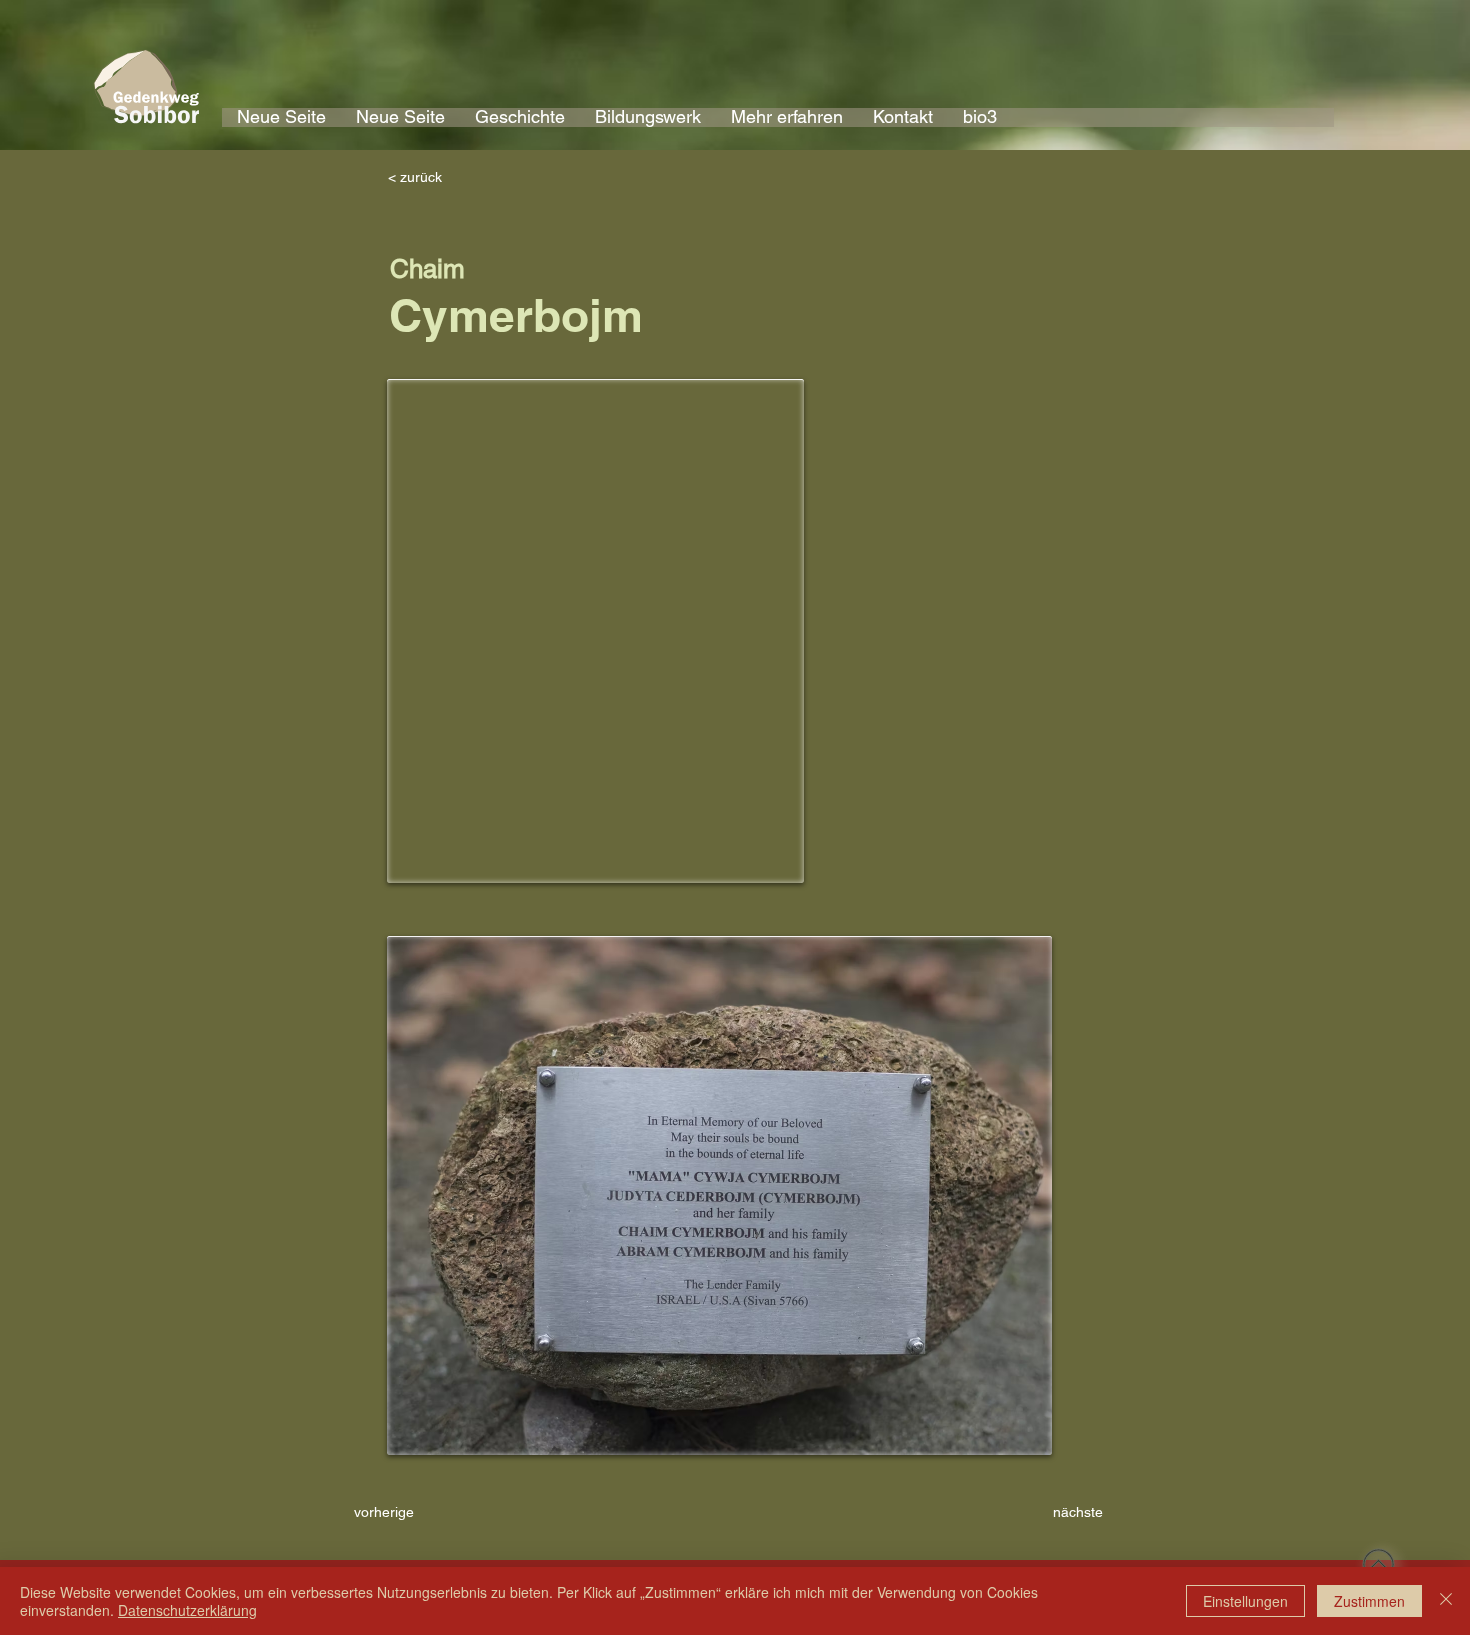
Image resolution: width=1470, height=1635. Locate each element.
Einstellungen (1245, 1601)
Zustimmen (1369, 1601)
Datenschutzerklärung (187, 1610)
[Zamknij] (1446, 1601)
